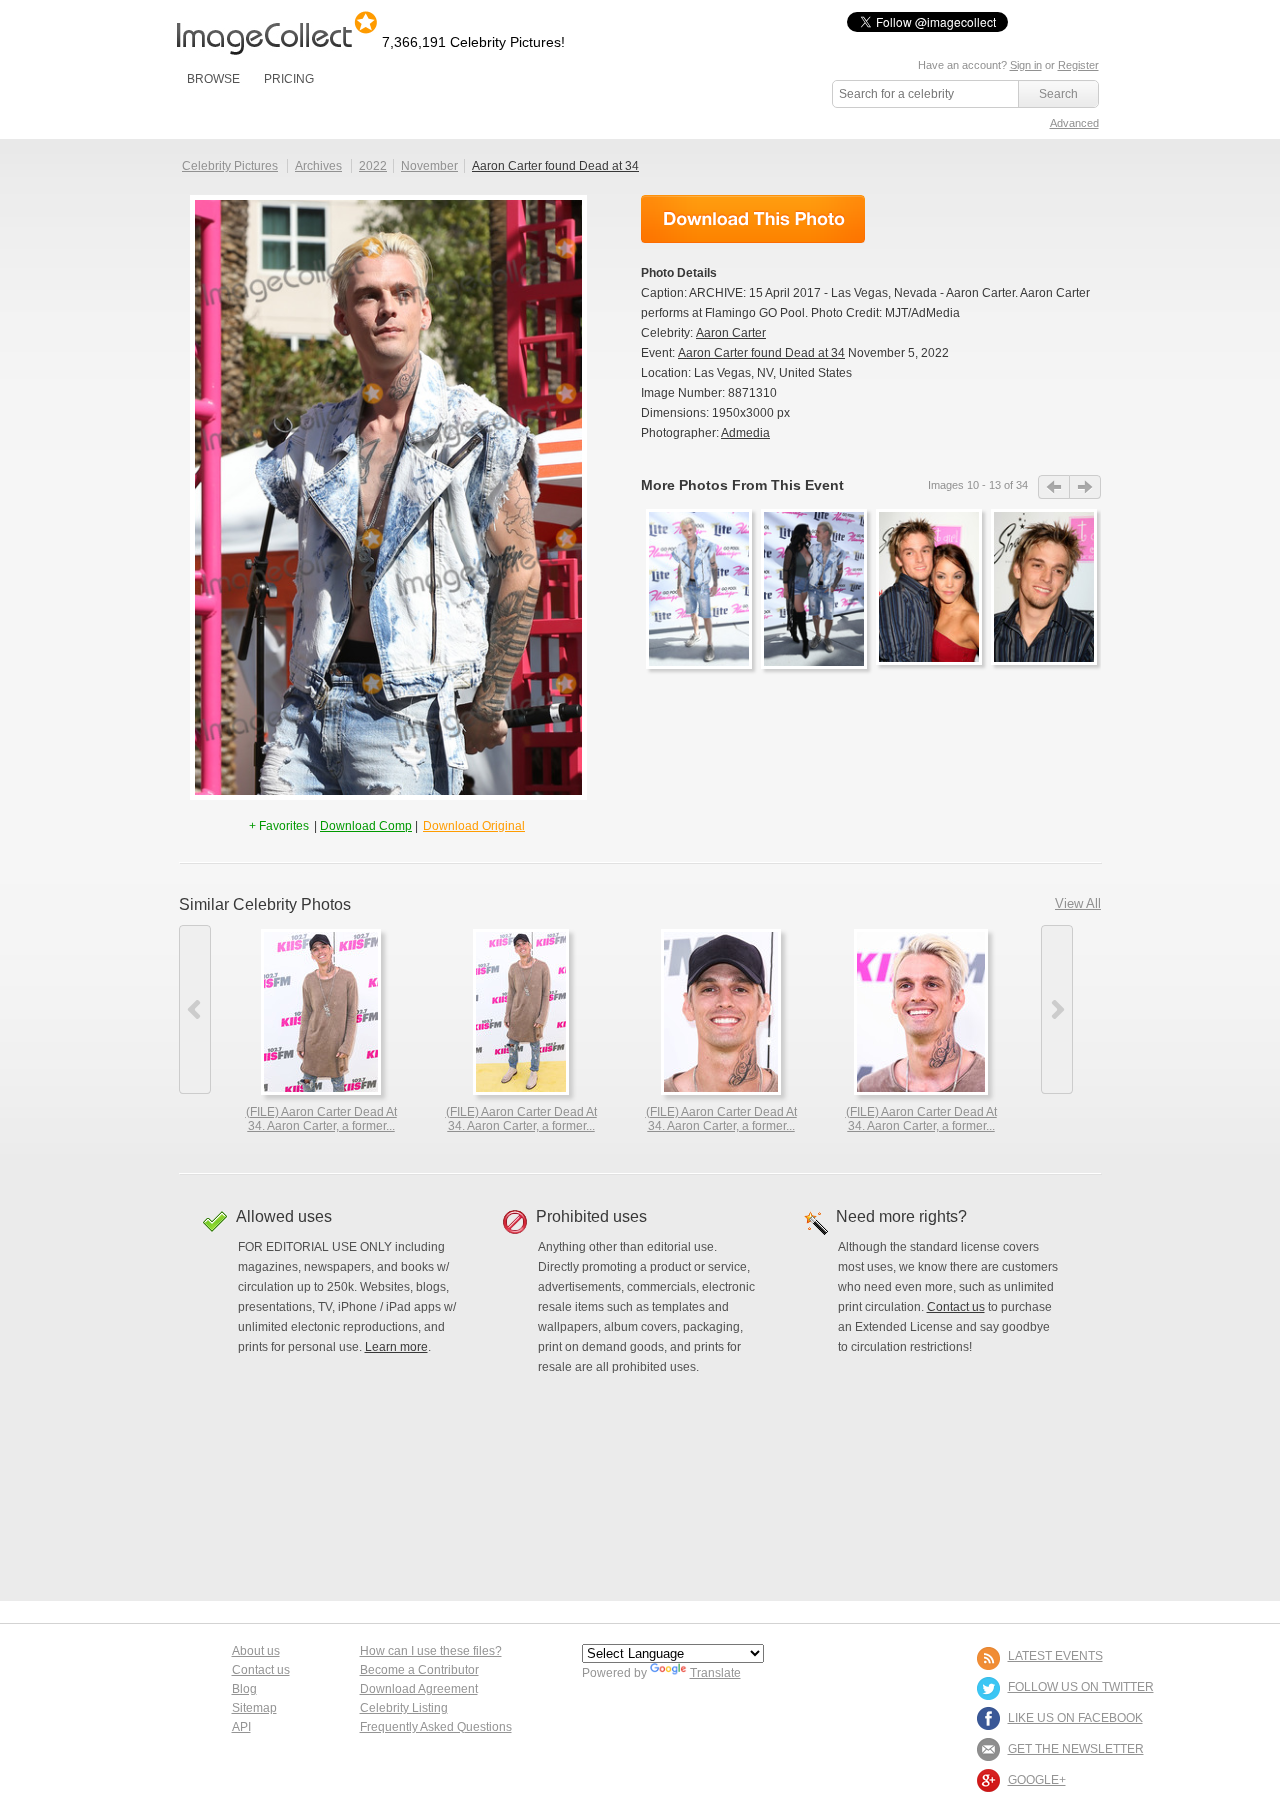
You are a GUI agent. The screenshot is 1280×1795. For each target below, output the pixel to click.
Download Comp (366, 826)
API (241, 1727)
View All (1078, 903)
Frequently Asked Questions (436, 1727)
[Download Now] (753, 219)
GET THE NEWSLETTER (1076, 1749)
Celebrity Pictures (230, 166)
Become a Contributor (419, 1670)
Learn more (396, 1347)
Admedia (745, 433)
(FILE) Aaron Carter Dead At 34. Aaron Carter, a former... (321, 1119)
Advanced (1074, 123)
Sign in (1026, 65)
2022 (373, 166)
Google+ (1037, 1780)
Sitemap (254, 1708)
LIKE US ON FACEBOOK (1075, 1718)
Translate (715, 1673)
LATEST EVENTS (1055, 1656)
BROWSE (213, 79)
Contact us (956, 1307)
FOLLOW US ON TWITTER (1081, 1687)
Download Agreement (419, 1689)
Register (1078, 65)
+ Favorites (280, 826)
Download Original (474, 826)
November (429, 166)
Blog (244, 1689)
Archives (318, 166)
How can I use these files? (431, 1651)
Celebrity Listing (404, 1708)
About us (256, 1651)
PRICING (289, 79)
